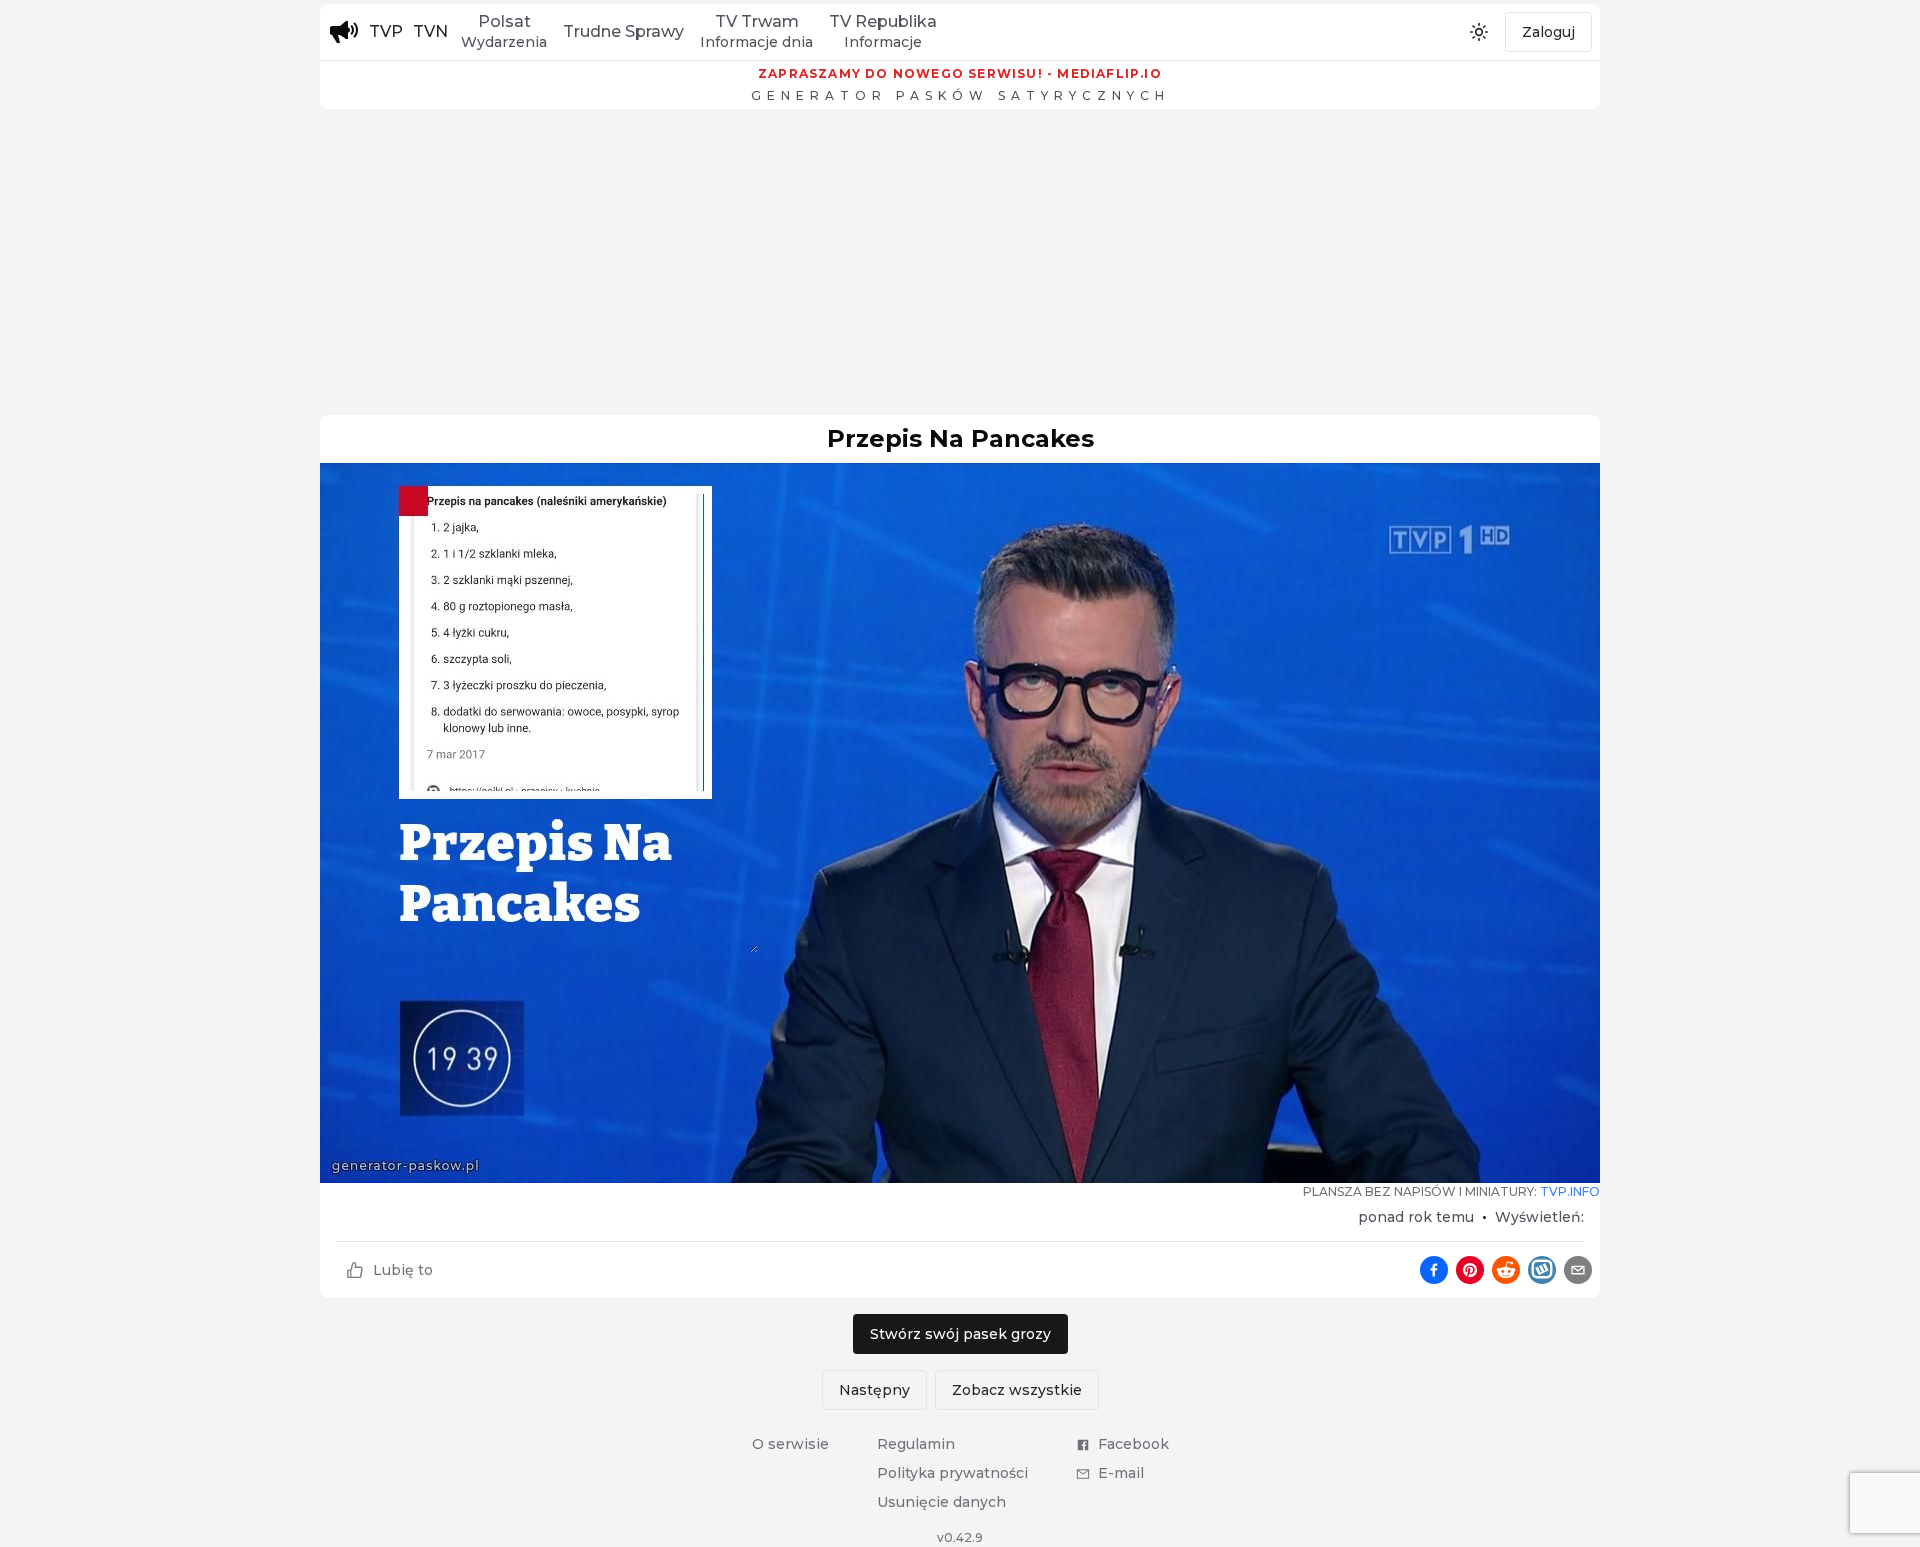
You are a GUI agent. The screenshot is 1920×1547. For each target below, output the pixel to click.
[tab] (504, 32)
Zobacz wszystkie (1017, 1390)
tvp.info (1570, 1191)
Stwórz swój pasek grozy (960, 1334)
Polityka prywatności (952, 1473)
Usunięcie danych (941, 1502)
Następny (874, 1390)
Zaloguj (1548, 32)
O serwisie (790, 1444)
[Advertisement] (960, 267)
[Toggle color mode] (1479, 32)
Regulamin (916, 1444)
